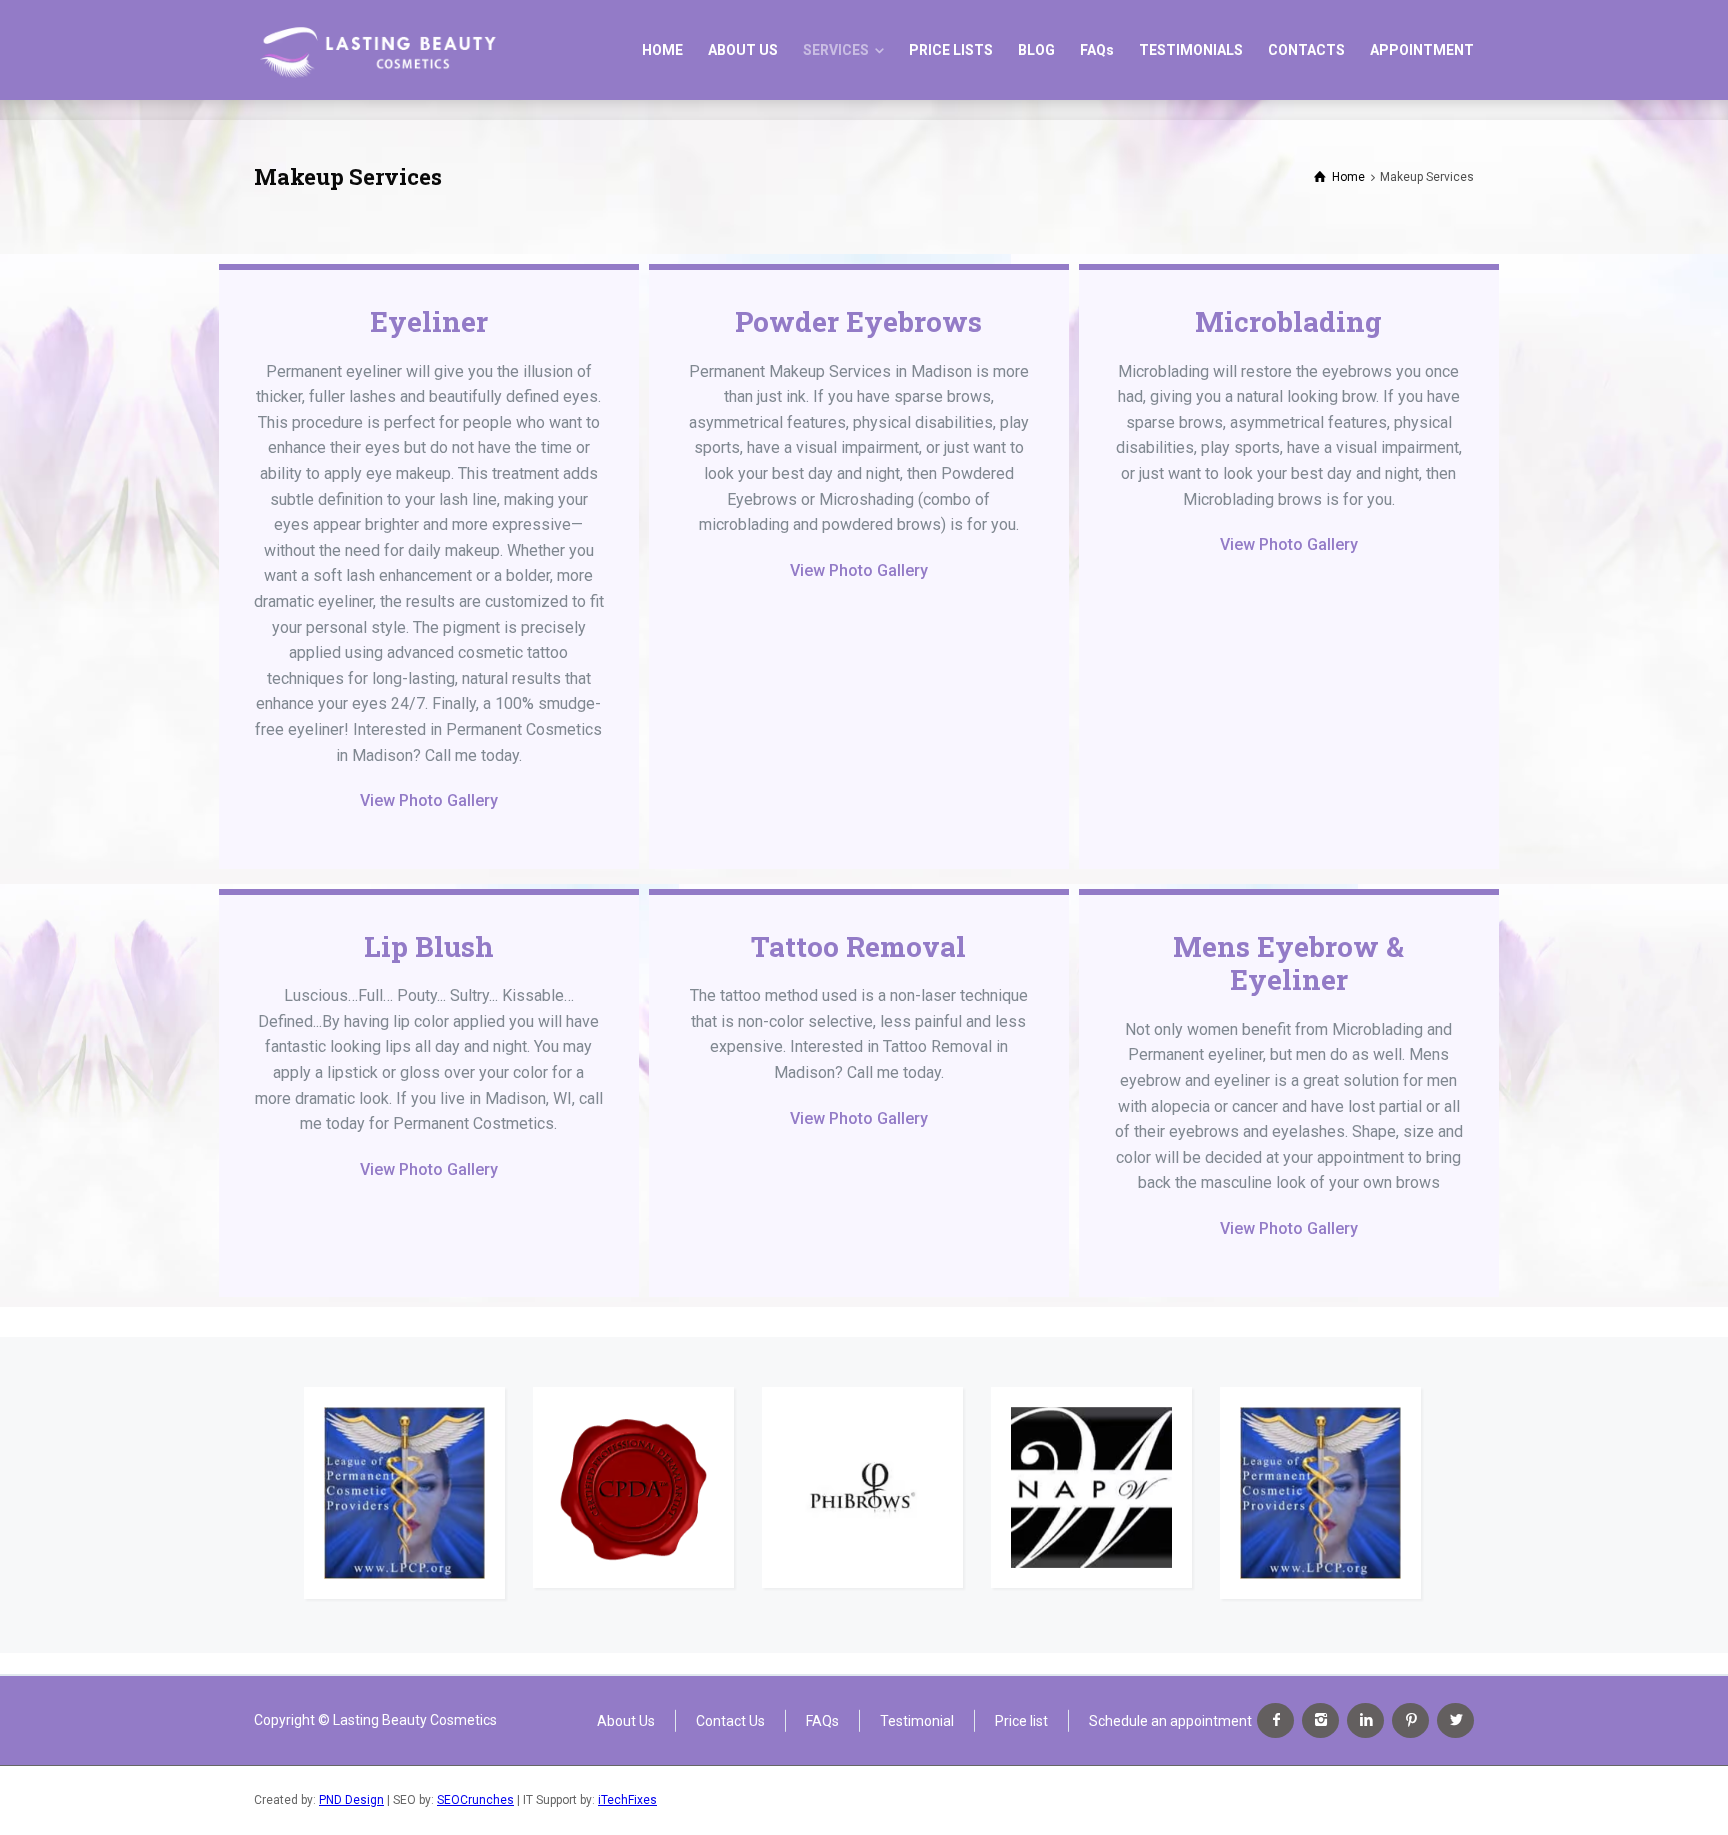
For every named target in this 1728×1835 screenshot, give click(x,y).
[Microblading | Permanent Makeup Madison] (376, 50)
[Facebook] (1275, 1720)
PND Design (351, 1800)
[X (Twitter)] (1455, 1720)
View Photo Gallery (429, 800)
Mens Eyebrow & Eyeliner (1288, 963)
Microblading (1288, 321)
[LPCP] (404, 1493)
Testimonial (917, 1720)
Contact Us (730, 1720)
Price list (1021, 1720)
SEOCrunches (475, 1800)
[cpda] (633, 1487)
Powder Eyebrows (858, 321)
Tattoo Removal (858, 946)
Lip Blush (429, 946)
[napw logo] (1091, 1487)
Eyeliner (429, 321)
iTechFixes (627, 1800)
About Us (626, 1720)
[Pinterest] (1410, 1720)
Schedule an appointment (1170, 1720)
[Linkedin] (1365, 1720)
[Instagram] (1320, 1720)
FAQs (822, 1720)
